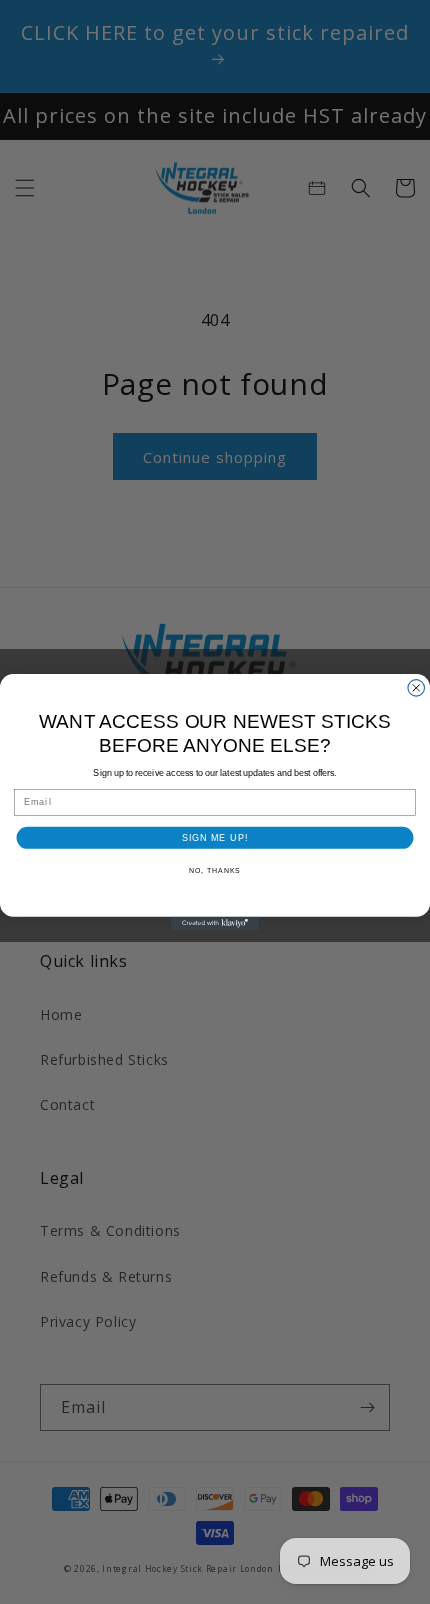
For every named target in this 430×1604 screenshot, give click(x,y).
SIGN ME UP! (215, 837)
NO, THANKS (214, 871)
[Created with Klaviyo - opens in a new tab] (215, 923)
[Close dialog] (416, 688)
